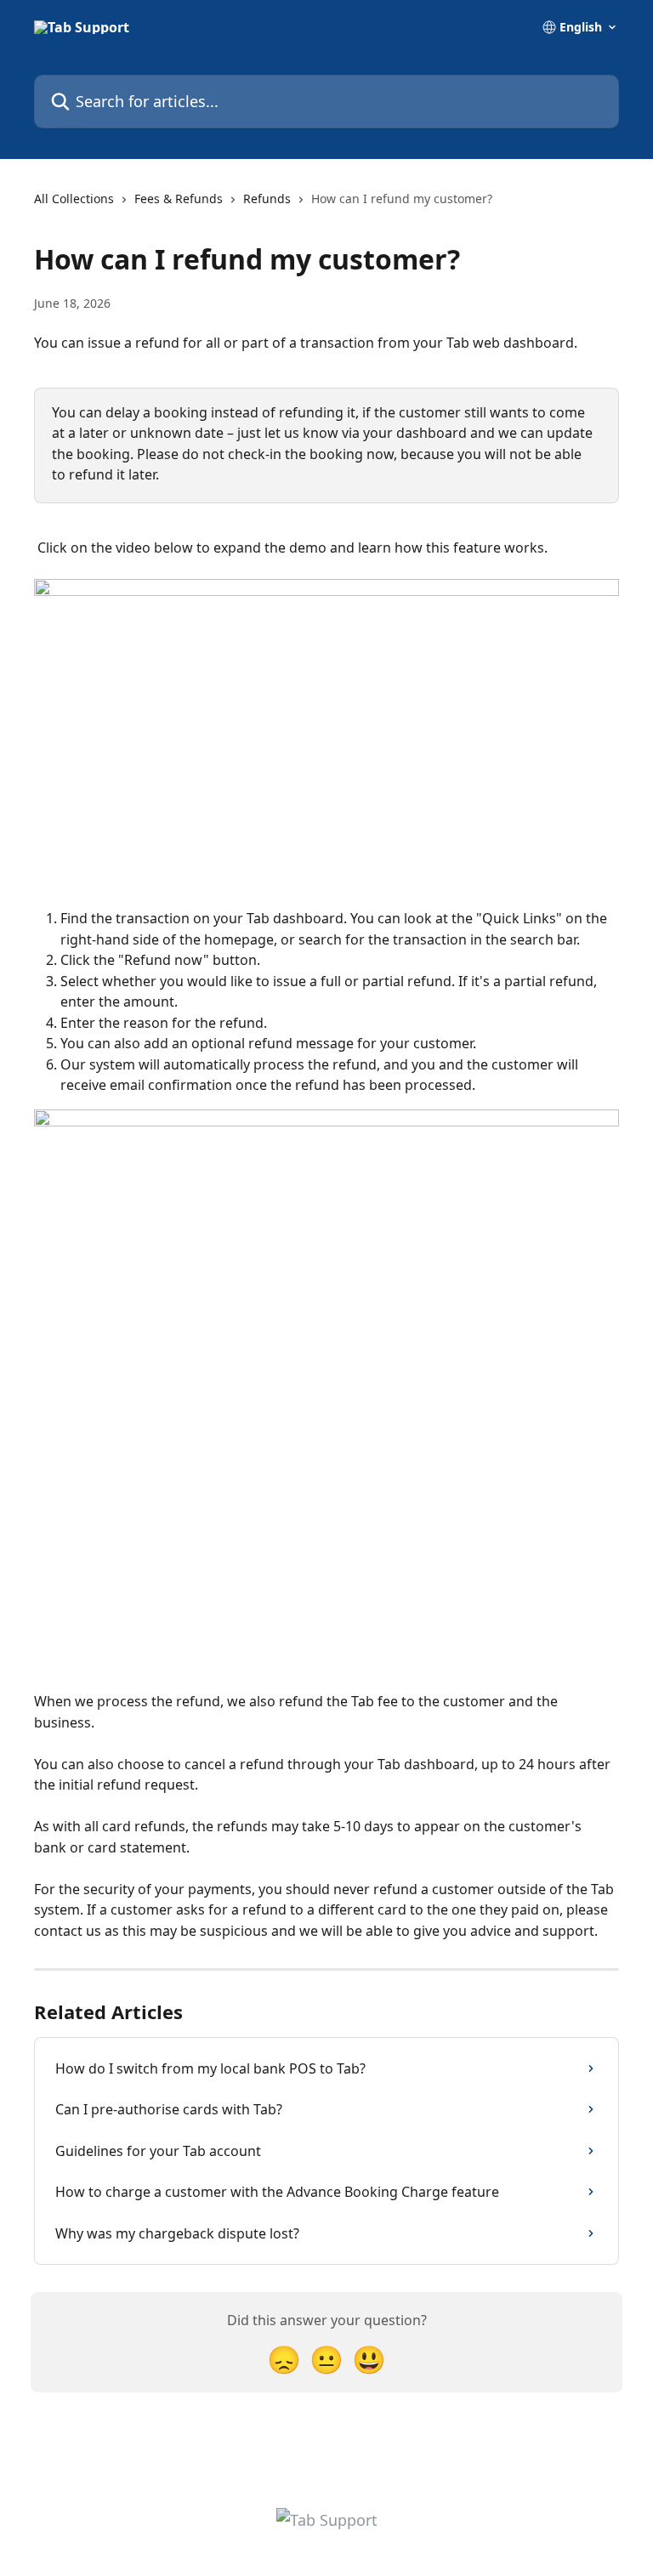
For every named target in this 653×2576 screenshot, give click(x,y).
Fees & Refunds (179, 199)
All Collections (74, 199)
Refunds (267, 199)
